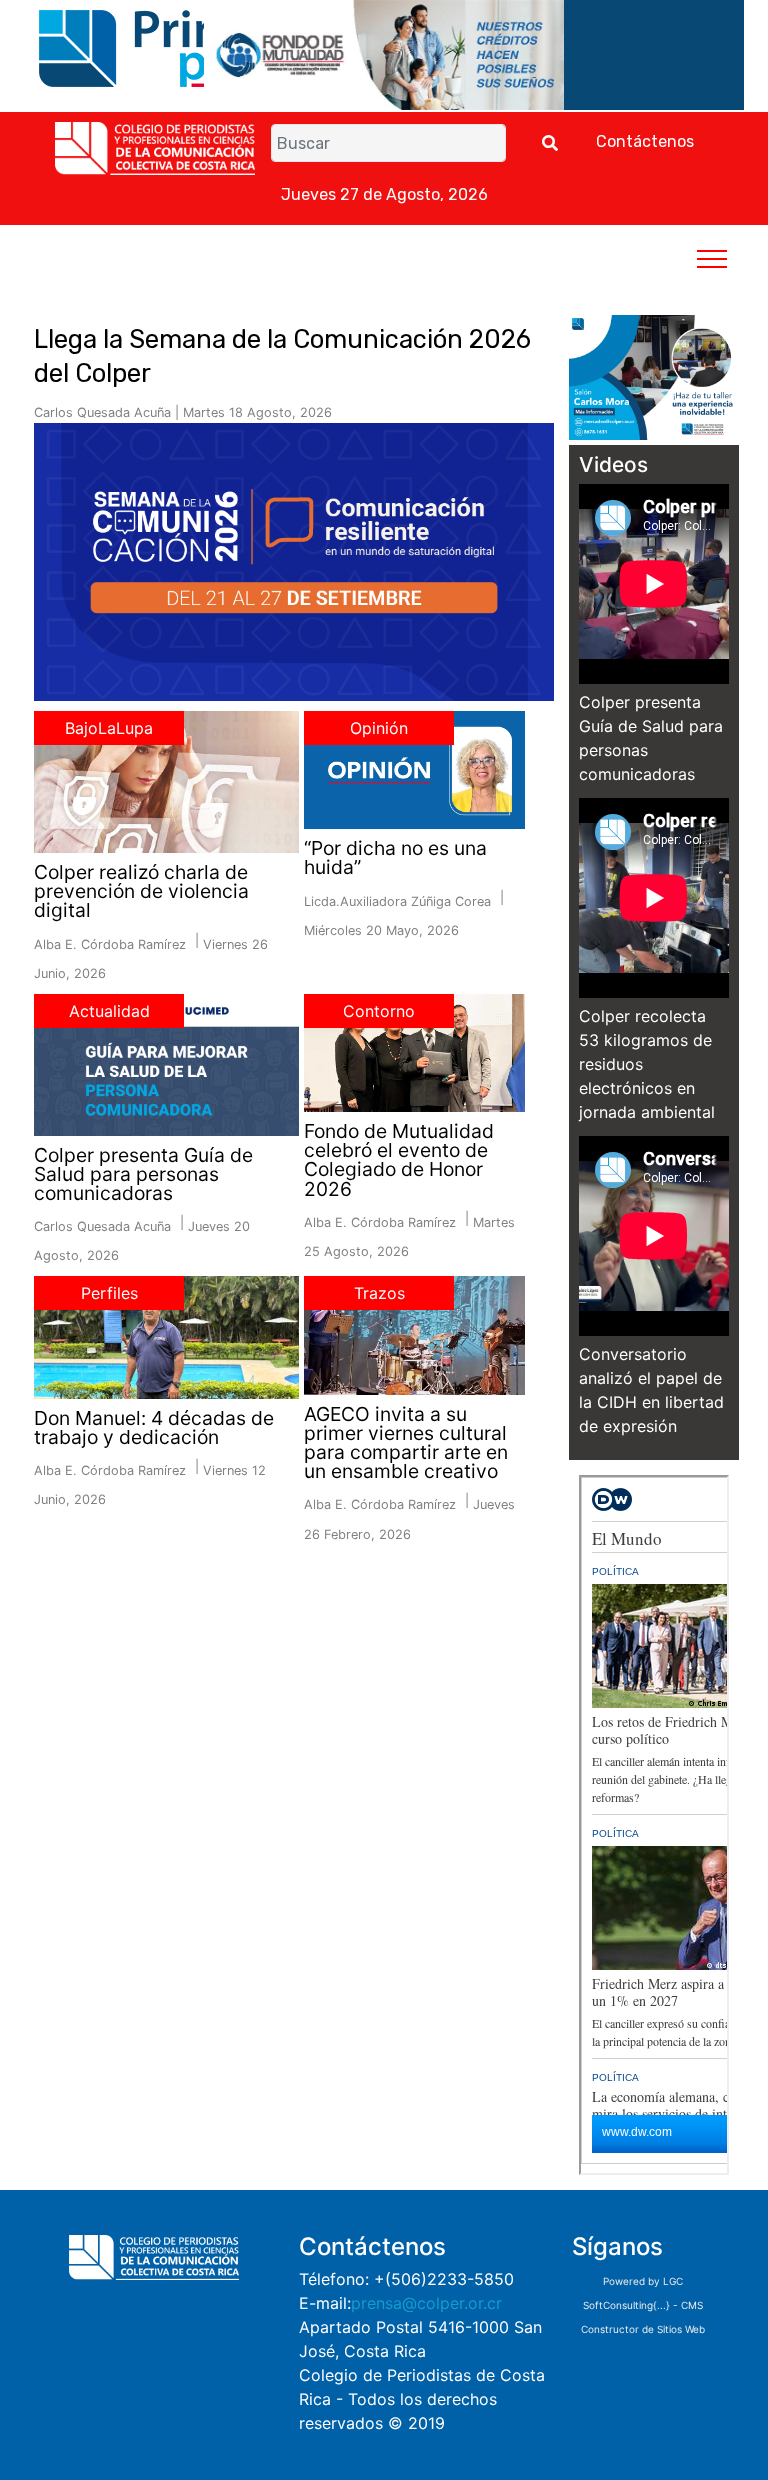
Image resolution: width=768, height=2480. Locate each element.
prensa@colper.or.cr (426, 2303)
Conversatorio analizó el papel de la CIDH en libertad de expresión (651, 1390)
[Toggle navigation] (712, 258)
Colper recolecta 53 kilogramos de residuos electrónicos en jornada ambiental (647, 1064)
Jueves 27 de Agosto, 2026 (384, 194)
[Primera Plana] (173, 47)
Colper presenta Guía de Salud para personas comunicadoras (651, 738)
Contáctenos (645, 141)
